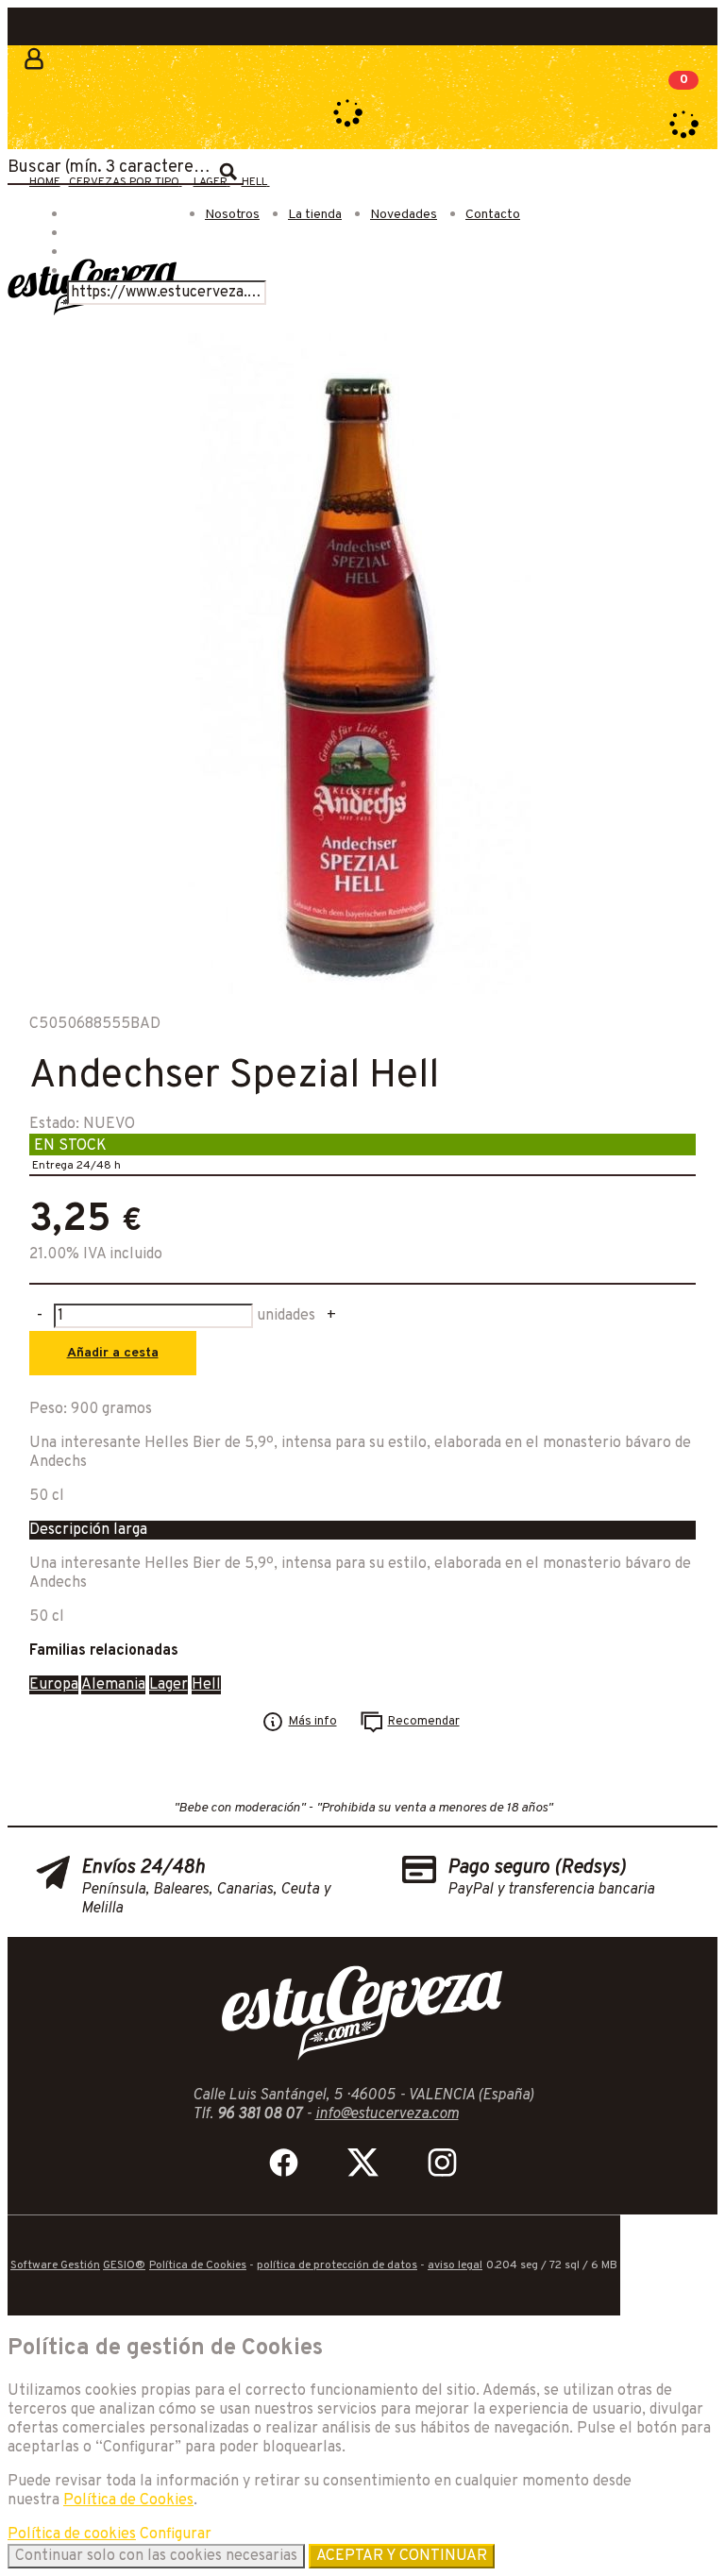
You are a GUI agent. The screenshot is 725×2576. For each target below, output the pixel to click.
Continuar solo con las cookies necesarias (156, 2556)
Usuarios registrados (31, 71)
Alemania (113, 1685)
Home (45, 182)
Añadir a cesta (113, 1353)
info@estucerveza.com (387, 2114)
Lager (169, 1685)
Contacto (493, 215)
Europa (54, 1685)
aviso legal (455, 2265)
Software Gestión (55, 2265)
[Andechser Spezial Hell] (360, 990)
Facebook (283, 2163)
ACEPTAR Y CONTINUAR (402, 2556)
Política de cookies (72, 2534)
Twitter (362, 2163)
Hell (206, 1685)
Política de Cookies (198, 2265)
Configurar (176, 2534)
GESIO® (124, 2265)
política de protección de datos (337, 2265)
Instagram (442, 2163)
